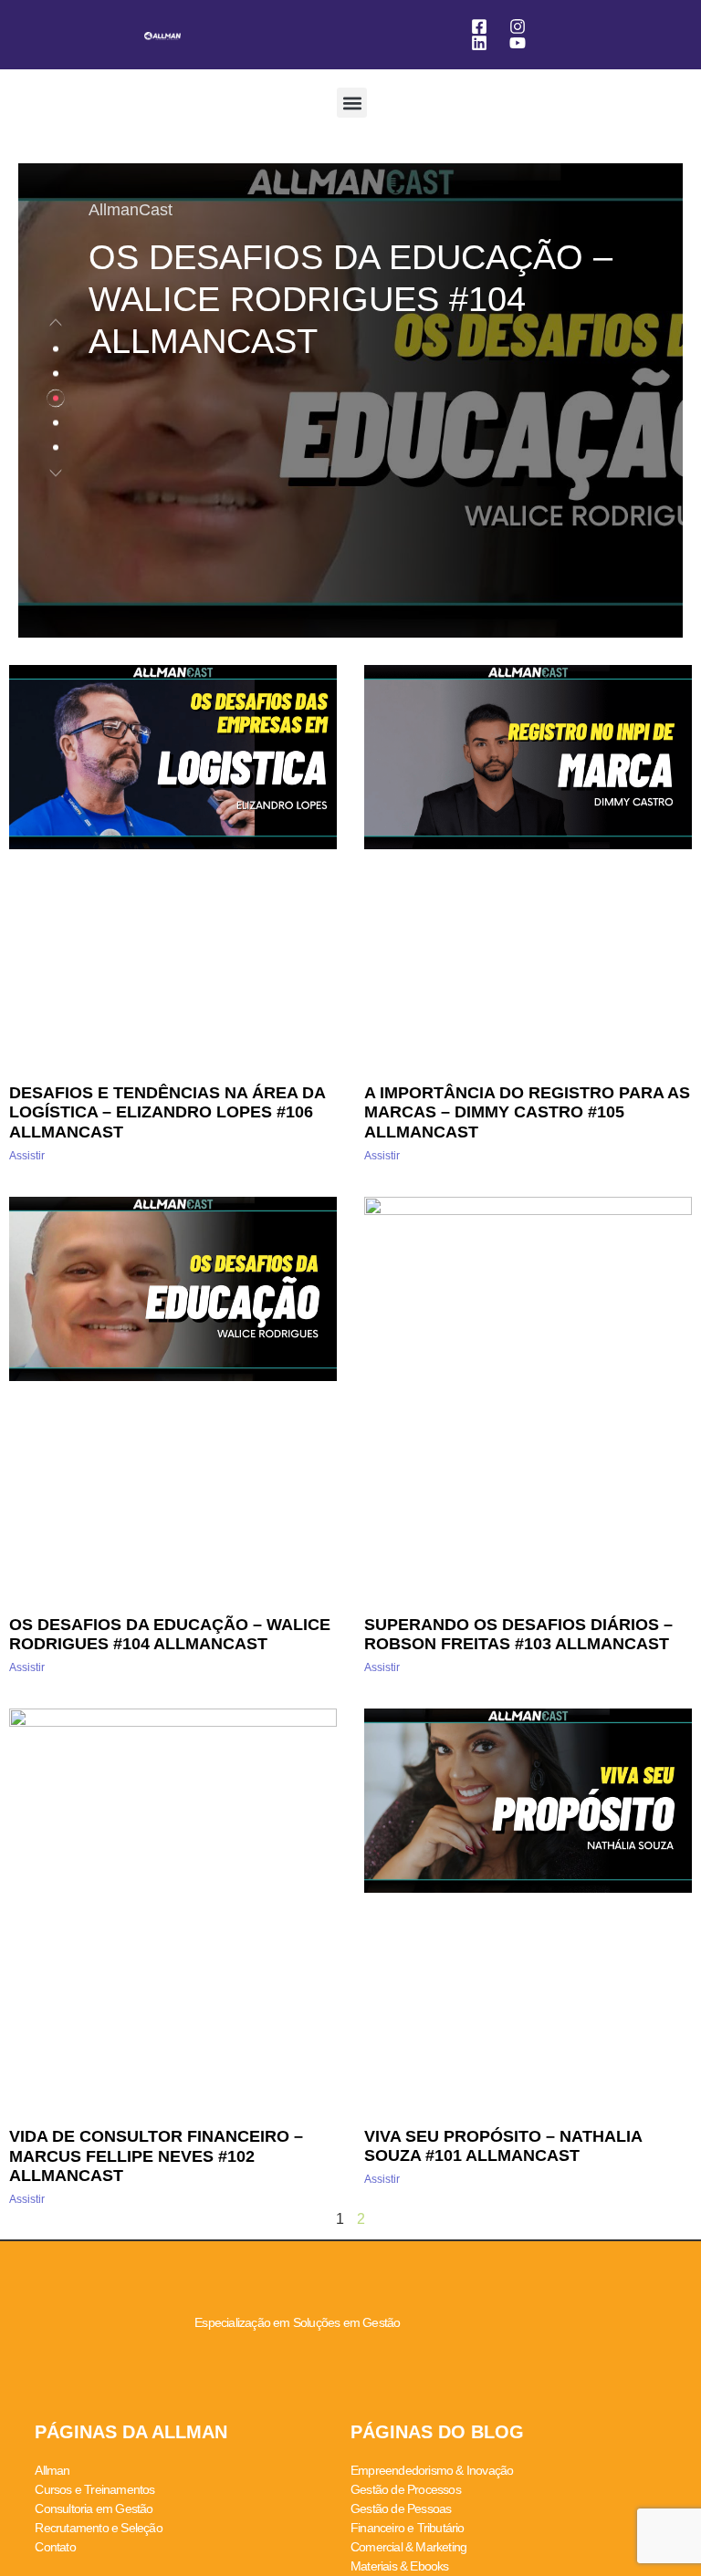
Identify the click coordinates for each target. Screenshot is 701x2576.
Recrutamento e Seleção (98, 2528)
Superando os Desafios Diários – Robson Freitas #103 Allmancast (518, 1635)
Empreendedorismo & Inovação (432, 2470)
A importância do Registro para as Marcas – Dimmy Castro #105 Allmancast (527, 1112)
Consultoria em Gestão (94, 2508)
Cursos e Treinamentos (94, 2489)
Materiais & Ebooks (400, 2566)
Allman (52, 2470)
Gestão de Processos (406, 2489)
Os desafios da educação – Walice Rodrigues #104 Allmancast (170, 1635)
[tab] (56, 349)
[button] (352, 103)
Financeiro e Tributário (408, 2528)
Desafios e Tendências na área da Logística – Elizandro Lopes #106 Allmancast (167, 1112)
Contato (55, 2547)
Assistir (27, 1156)
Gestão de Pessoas (401, 2508)
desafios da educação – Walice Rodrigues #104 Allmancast (350, 299)
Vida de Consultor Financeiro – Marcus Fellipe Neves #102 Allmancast (156, 2156)
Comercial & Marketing (408, 2547)
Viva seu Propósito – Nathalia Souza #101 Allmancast (503, 2146)
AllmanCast (131, 210)
